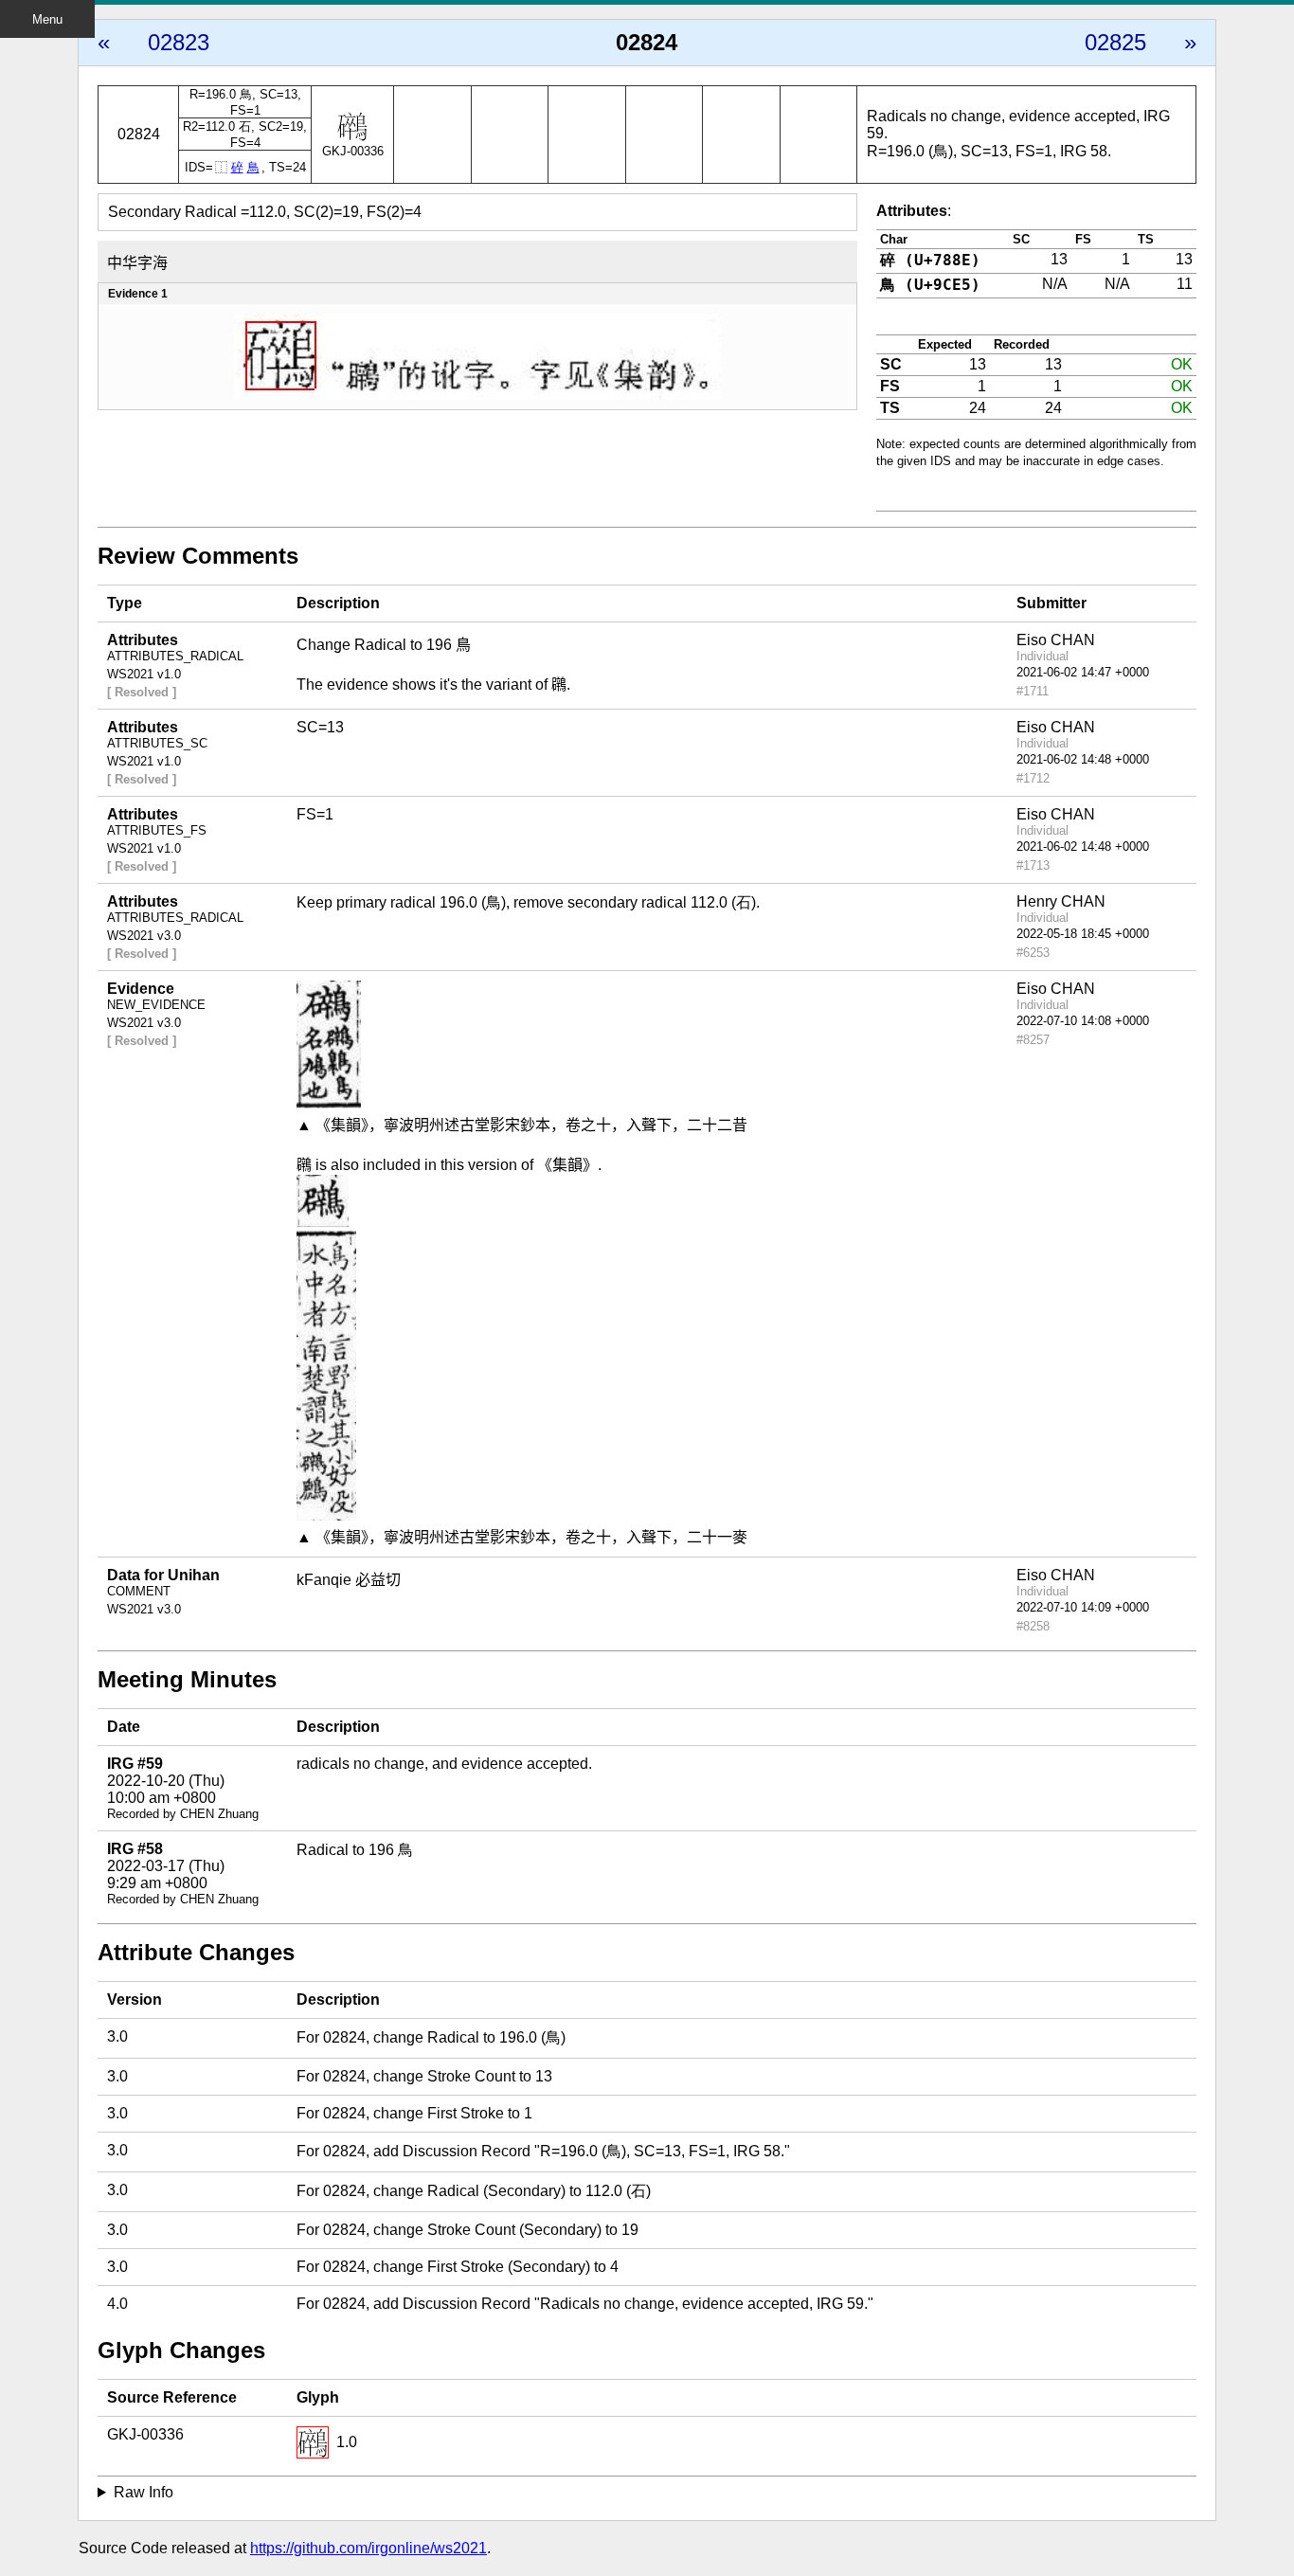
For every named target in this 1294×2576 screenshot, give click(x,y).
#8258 (1033, 1626)
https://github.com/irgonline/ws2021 (368, 2548)
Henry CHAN (1061, 901)
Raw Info (144, 2492)
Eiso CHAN (1056, 640)
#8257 (1033, 1040)
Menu (47, 19)
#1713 (1033, 865)
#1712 (1033, 778)
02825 (1115, 42)
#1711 (1033, 691)
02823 (179, 42)
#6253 (1033, 953)
